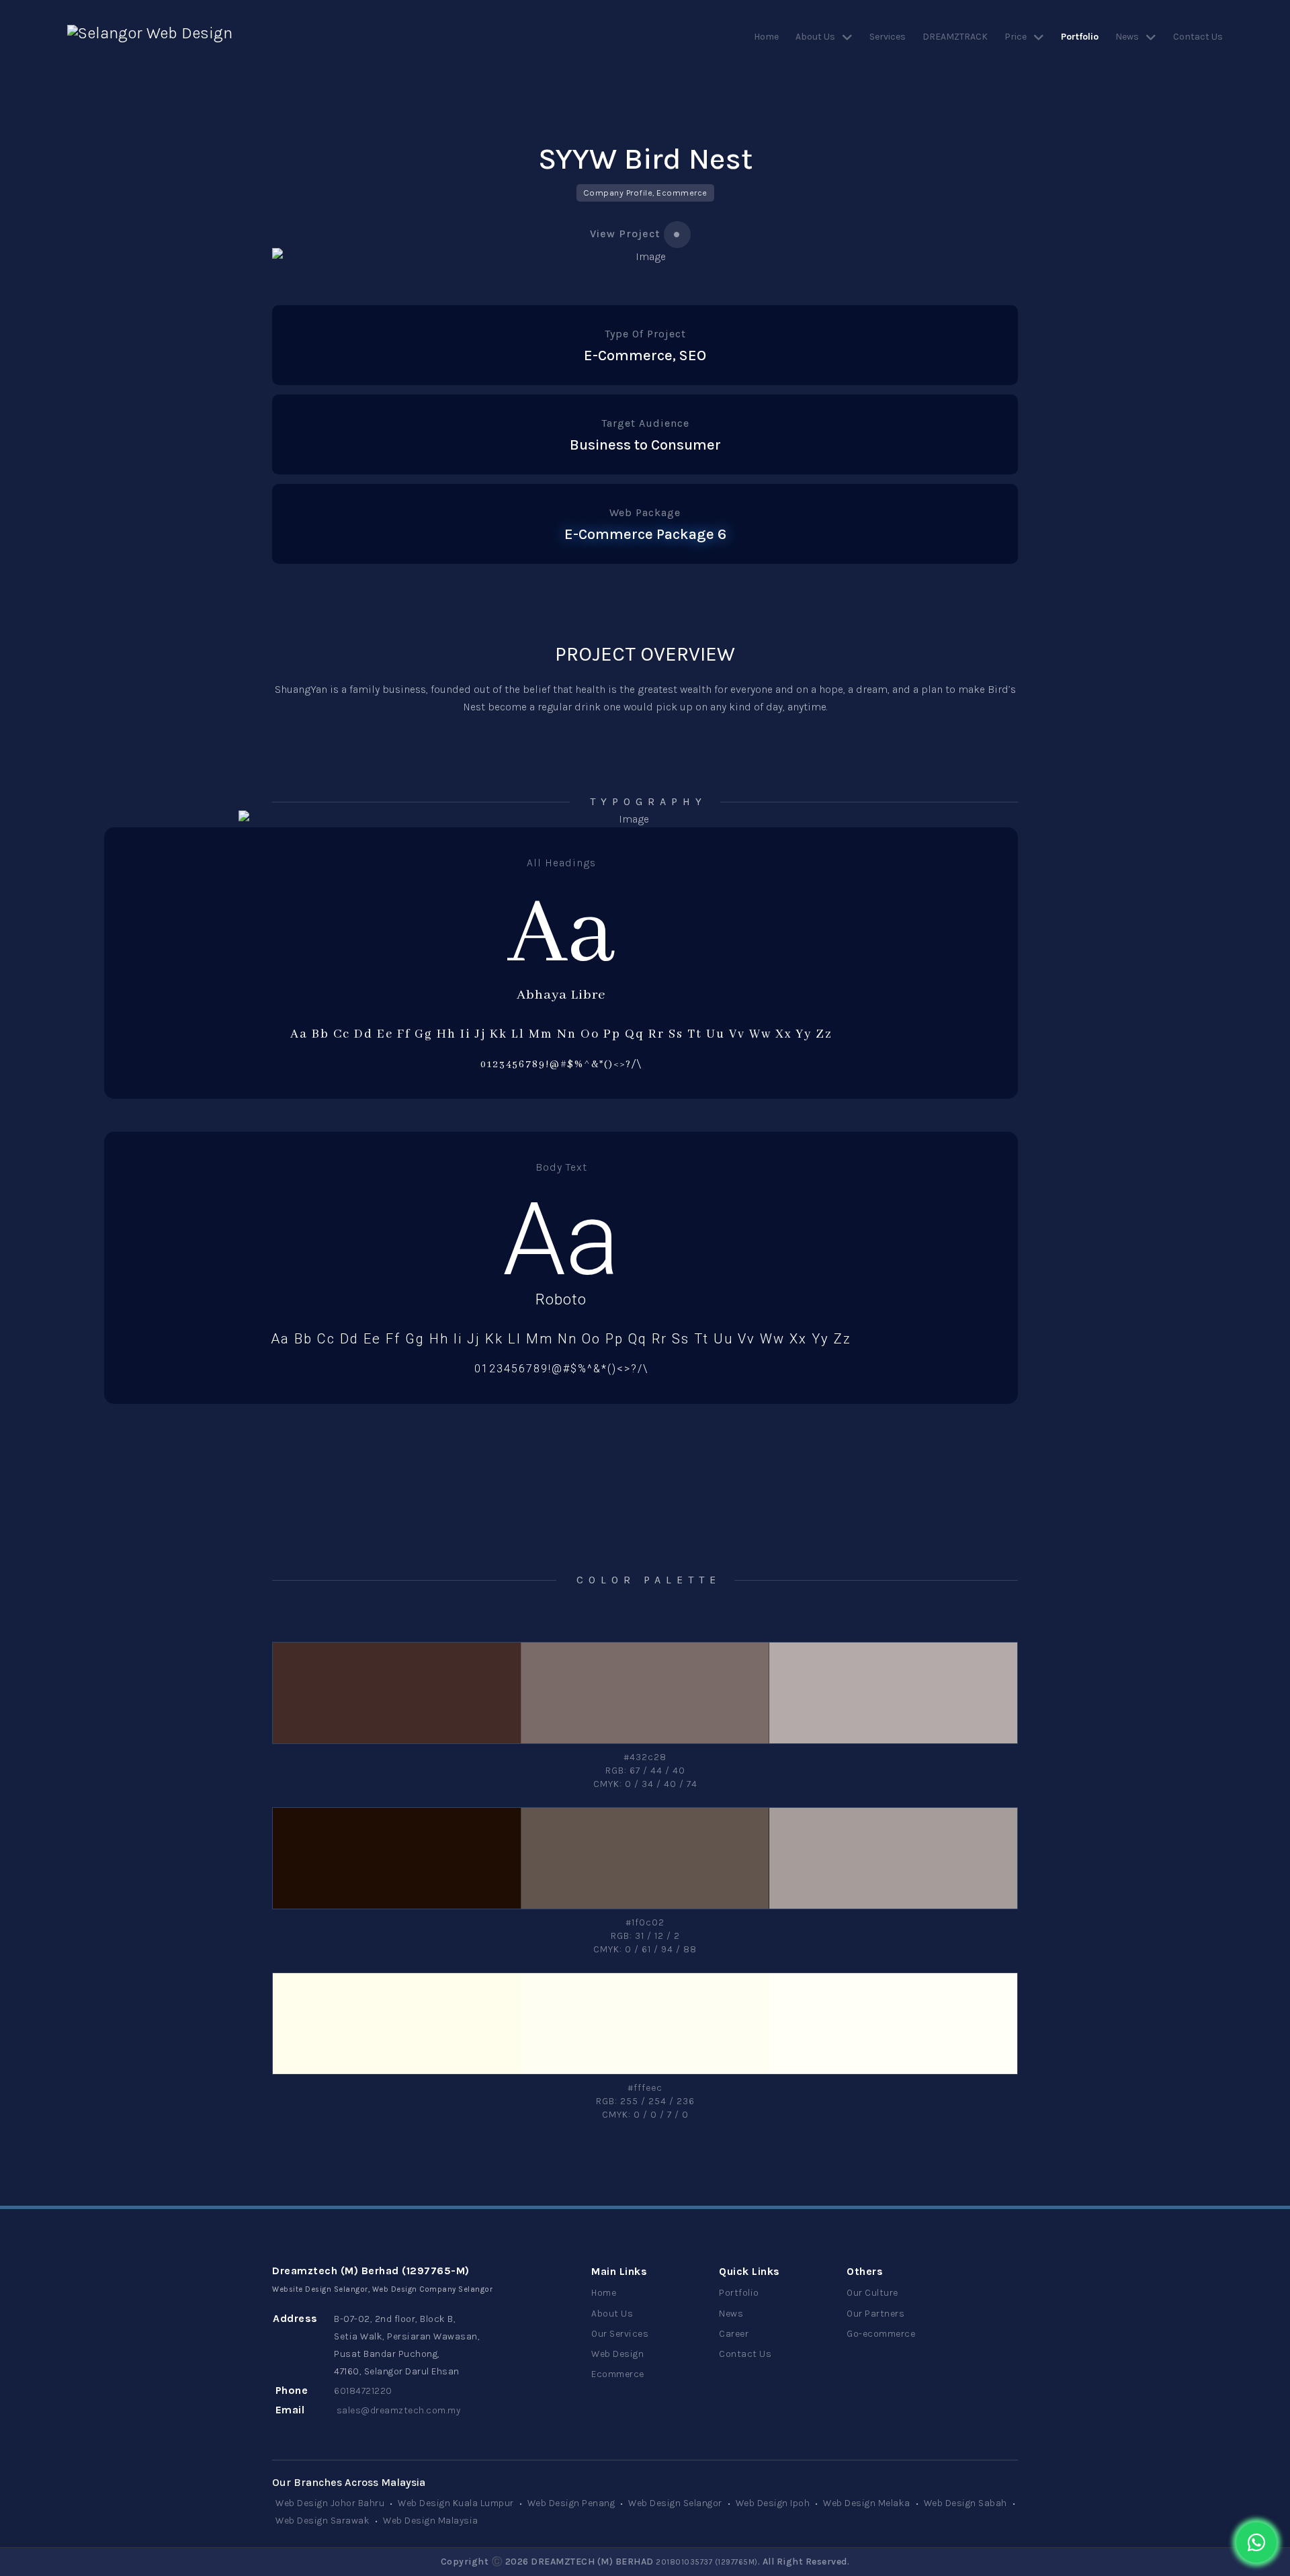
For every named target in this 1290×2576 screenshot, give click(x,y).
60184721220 (363, 2391)
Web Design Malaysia (431, 2521)
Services (888, 37)
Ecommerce (618, 2374)
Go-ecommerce (881, 2334)
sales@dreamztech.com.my (399, 2410)
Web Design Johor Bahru (330, 2503)
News (1127, 37)
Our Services (620, 2334)
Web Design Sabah (965, 2503)
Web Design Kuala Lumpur (456, 2503)
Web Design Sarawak (322, 2521)
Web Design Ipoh (773, 2503)
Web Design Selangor (675, 2503)
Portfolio (1080, 37)
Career (734, 2334)
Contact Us (1198, 37)
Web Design (617, 2354)
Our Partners (875, 2314)
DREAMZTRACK (955, 37)
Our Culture (872, 2293)
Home (766, 37)
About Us (815, 37)
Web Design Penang (571, 2503)
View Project (625, 234)
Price (1016, 37)
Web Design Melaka (867, 2503)
